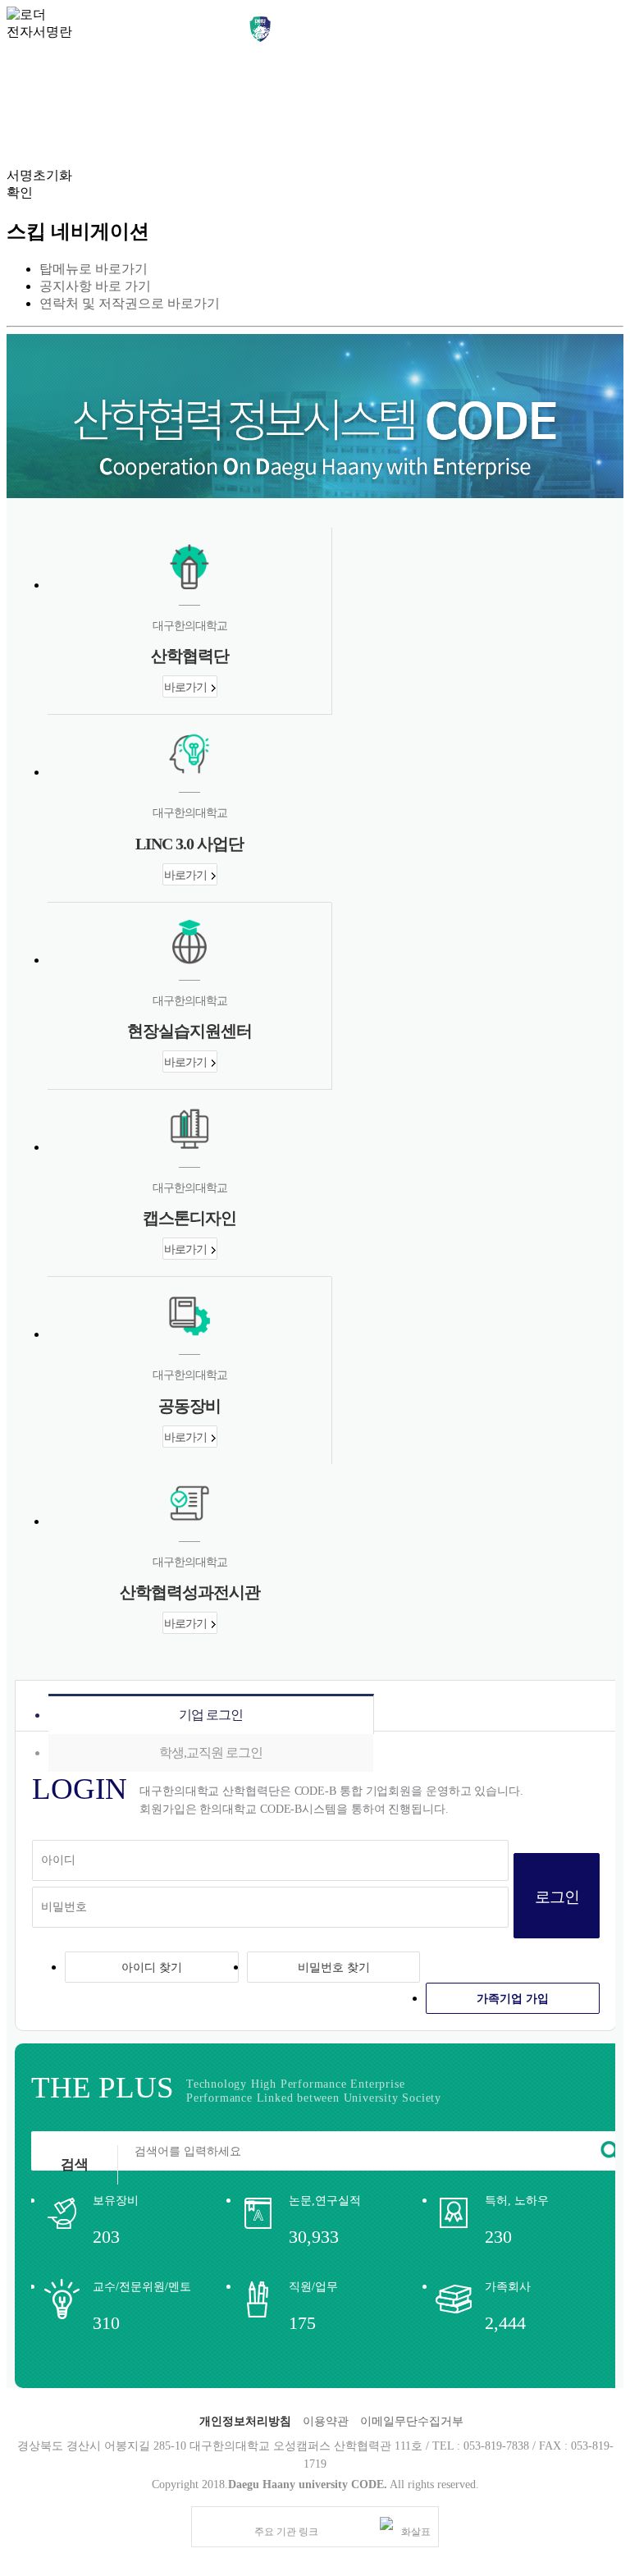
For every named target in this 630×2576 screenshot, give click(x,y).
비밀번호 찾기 (334, 1967)
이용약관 (326, 2421)
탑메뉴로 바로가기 (94, 269)
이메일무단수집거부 (412, 2421)
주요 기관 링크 (286, 2532)
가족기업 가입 (513, 1999)
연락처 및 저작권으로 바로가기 (130, 303)
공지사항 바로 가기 (95, 286)
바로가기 (185, 687)
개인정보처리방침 (245, 2421)
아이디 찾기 (152, 1967)
